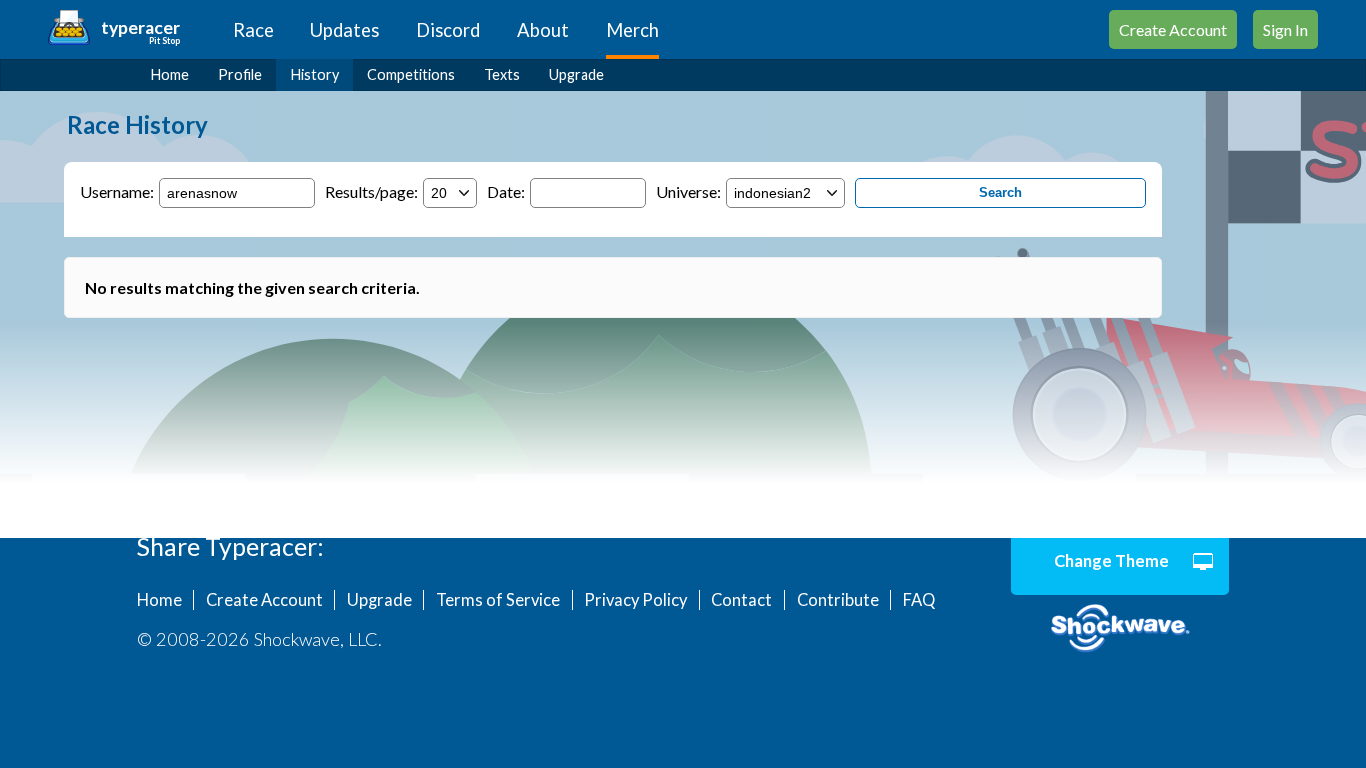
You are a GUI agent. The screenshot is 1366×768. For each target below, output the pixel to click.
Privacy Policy (635, 600)
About (543, 30)
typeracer (140, 27)
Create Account (1173, 29)
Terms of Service (498, 600)
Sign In (1285, 29)
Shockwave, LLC (1120, 629)
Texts (502, 74)
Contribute (838, 600)
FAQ (919, 600)
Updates (344, 30)
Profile (240, 74)
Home (170, 74)
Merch (632, 30)
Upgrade (576, 74)
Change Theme (1111, 561)
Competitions (411, 74)
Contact (741, 600)
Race (253, 30)
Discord (448, 30)
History (315, 74)
